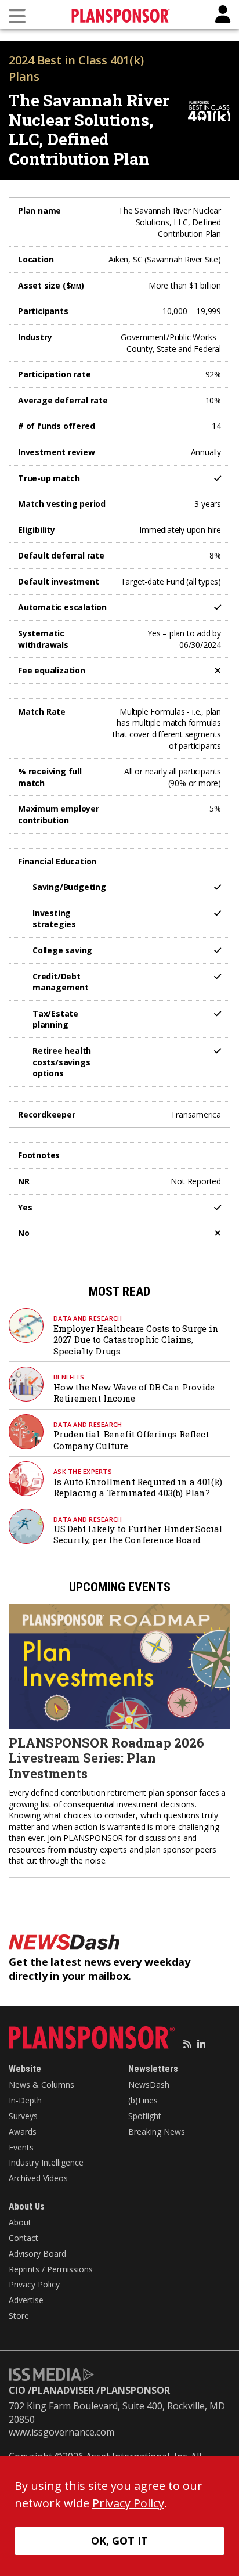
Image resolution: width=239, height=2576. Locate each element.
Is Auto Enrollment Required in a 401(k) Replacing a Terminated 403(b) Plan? (138, 1487)
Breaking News (157, 2132)
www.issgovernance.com (61, 2432)
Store (19, 2316)
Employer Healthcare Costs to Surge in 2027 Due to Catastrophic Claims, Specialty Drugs (136, 1340)
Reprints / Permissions (51, 2269)
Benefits (69, 1377)
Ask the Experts (83, 1471)
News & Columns (41, 2085)
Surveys (23, 2116)
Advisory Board (37, 2253)
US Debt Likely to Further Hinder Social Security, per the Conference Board (138, 1534)
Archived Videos (38, 2178)
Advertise (26, 2300)
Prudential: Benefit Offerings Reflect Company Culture (131, 1440)
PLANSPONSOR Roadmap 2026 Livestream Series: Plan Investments (106, 1758)
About (20, 2222)
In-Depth (25, 2100)
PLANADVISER (63, 2390)
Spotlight (145, 2116)
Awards (23, 2132)
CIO (17, 2390)
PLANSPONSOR (135, 2390)
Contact (23, 2238)
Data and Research (88, 1318)
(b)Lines (143, 2100)
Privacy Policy (34, 2284)
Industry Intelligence (46, 2162)
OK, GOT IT (119, 2541)
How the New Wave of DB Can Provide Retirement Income (134, 1393)
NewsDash (149, 2085)
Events (21, 2147)
